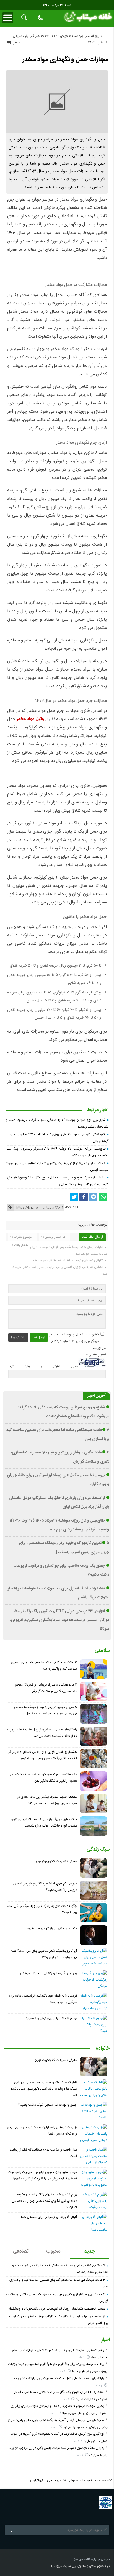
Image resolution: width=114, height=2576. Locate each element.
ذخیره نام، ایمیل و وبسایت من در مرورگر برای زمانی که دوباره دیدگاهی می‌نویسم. (77, 1341)
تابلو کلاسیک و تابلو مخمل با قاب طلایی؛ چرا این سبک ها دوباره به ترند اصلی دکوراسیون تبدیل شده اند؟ (44, 2089)
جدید (90, 2251)
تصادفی (21, 2251)
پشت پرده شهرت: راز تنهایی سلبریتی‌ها (51, 1928)
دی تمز (79, 2559)
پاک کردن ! (18, 1337)
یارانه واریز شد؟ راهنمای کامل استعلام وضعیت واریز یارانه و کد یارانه (59, 2378)
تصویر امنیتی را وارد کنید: (43, 1366)
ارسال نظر (39, 1337)
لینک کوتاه (71, 1208)
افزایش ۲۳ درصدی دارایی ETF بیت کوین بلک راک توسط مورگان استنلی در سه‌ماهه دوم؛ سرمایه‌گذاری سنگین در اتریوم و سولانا (60, 1620)
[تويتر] (74, 1197)
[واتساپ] (103, 1197)
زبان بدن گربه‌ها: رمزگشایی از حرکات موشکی (48, 1973)
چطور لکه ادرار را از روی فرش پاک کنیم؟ (51, 2018)
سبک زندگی (98, 1850)
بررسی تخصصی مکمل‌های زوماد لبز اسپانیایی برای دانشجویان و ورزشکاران (56, 2309)
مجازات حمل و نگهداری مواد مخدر (65, 60)
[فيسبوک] (84, 1197)
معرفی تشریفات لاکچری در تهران (56, 1861)
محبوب (53, 2251)
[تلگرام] (93, 1197)
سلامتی (102, 1651)
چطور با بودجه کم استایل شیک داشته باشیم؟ (47, 2105)
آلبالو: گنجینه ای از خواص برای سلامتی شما (49, 2217)
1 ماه (82, 2358)
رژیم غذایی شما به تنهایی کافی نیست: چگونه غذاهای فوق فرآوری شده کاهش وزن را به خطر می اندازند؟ (44, 2201)
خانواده (103, 2049)
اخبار (106, 2340)
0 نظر (17, 43)
